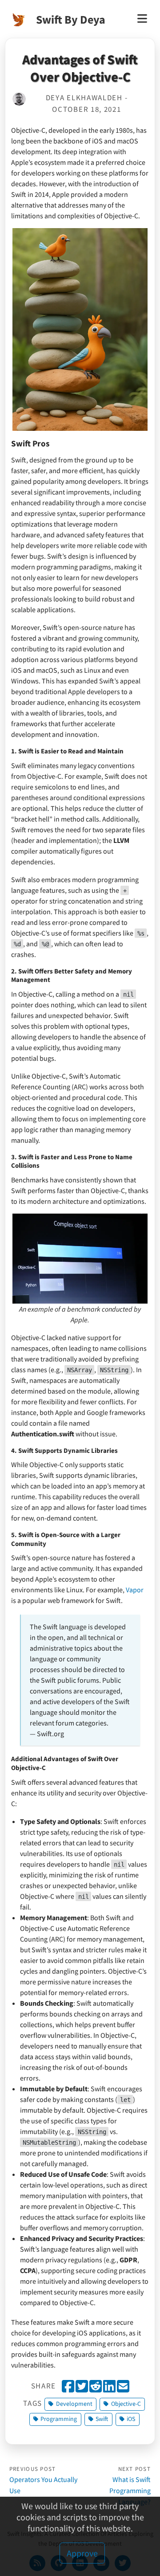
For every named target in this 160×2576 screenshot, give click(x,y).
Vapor (135, 1590)
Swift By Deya (71, 19)
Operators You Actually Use (43, 2480)
